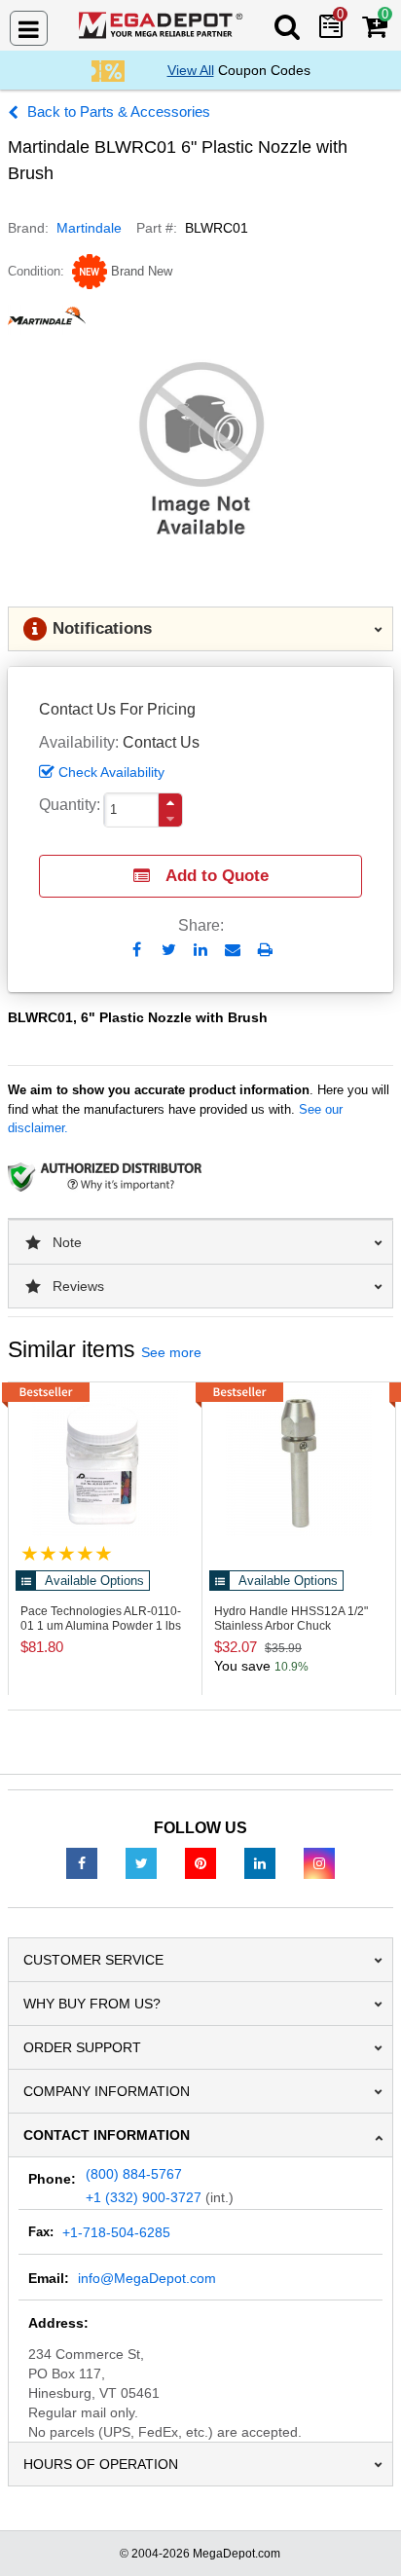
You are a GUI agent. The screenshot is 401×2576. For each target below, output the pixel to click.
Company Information (107, 2091)
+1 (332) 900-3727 (144, 2197)
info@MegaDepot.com (147, 2278)
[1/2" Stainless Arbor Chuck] (299, 1463)
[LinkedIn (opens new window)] (260, 1862)
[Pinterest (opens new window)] (200, 1862)
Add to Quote (217, 876)
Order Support (82, 2047)
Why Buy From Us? (92, 2004)
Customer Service (93, 1960)
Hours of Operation (101, 2464)
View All (191, 70)
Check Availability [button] (111, 772)
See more (171, 1352)
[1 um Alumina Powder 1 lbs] (105, 1463)
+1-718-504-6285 (116, 2232)
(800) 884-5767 (134, 2174)
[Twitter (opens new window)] (141, 1862)
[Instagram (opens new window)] (319, 1862)
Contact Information (107, 2135)
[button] (170, 803)
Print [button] (265, 950)
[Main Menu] (29, 28)
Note (67, 1242)
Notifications (102, 628)
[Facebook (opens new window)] (82, 1862)
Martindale (89, 228)
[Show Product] (67, 1553)
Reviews (78, 1286)
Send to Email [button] (233, 951)
